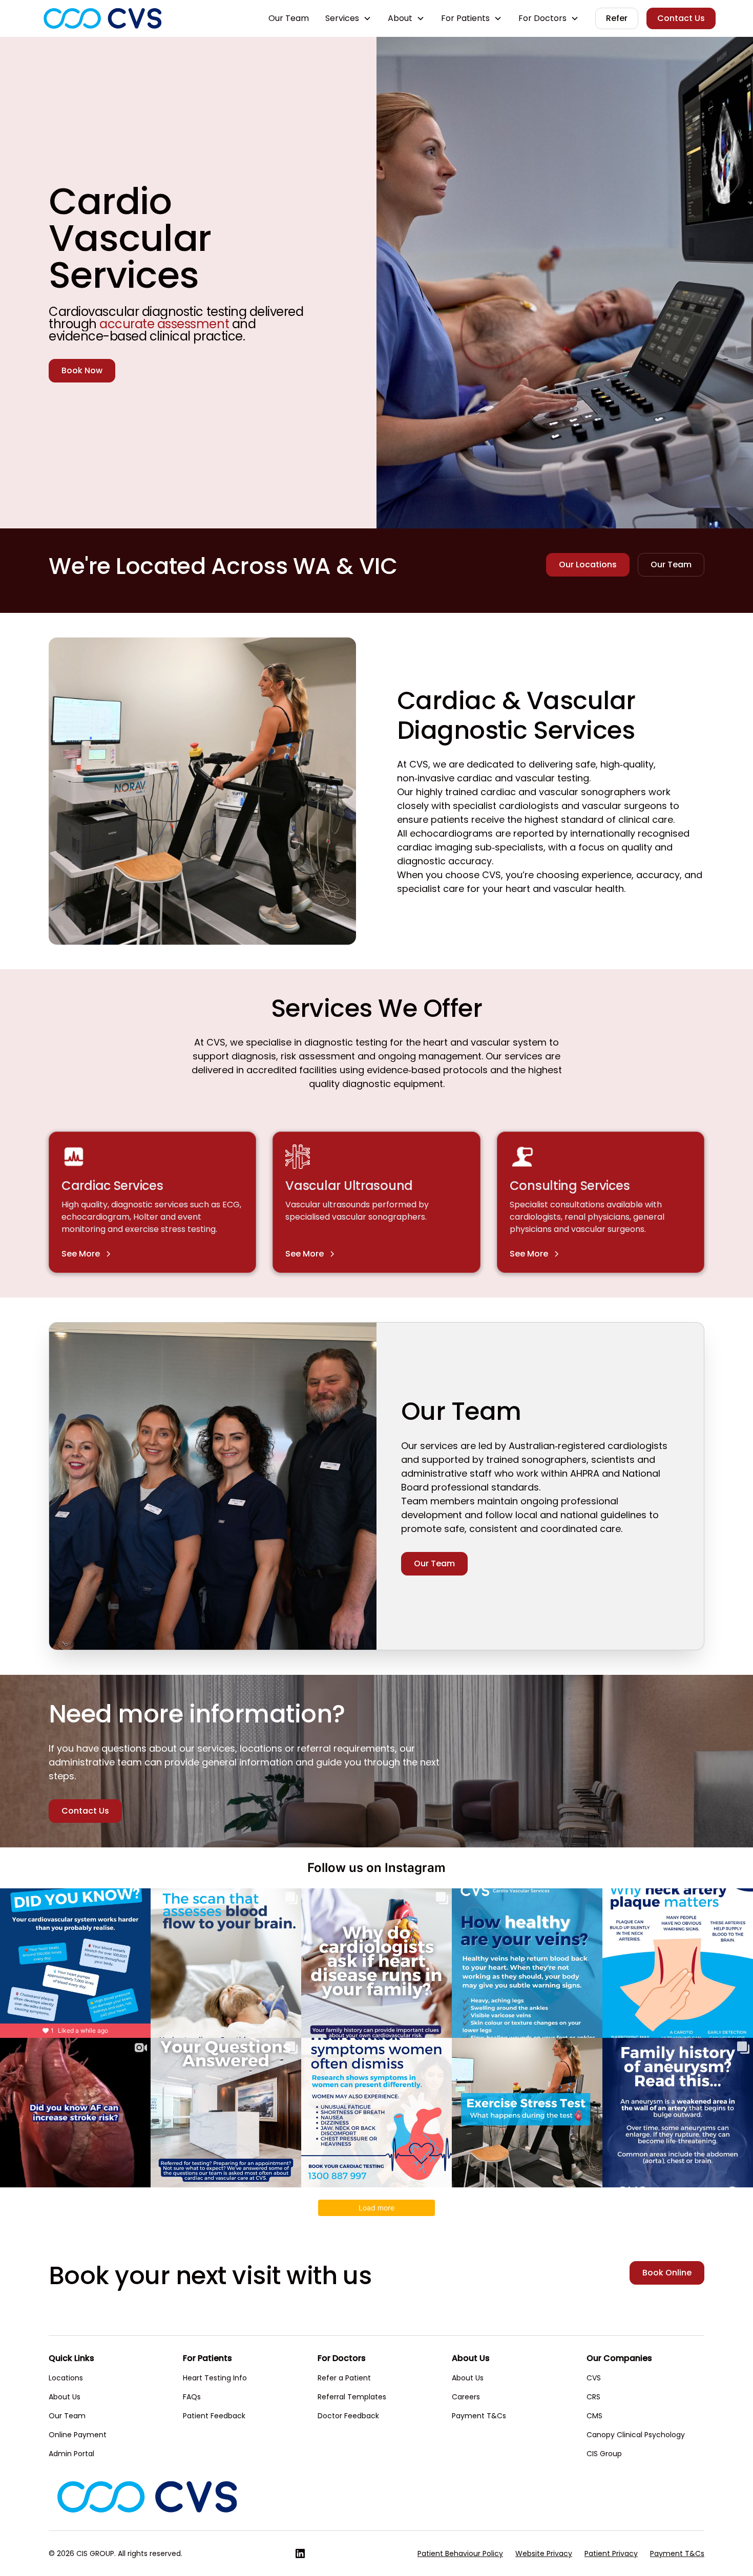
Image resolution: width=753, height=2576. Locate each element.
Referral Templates (352, 2397)
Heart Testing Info (215, 2378)
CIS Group (604, 2454)
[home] (102, 18)
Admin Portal (71, 2454)
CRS (593, 2397)
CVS (594, 2378)
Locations (66, 2378)
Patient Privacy (611, 2553)
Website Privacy (544, 2553)
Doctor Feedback (348, 2416)
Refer (617, 18)
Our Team (289, 18)
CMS (594, 2416)
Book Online (667, 2273)
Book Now (82, 370)
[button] (348, 18)
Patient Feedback (214, 2416)
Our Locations (588, 565)
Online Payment (78, 2435)
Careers (466, 2397)
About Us (65, 2397)
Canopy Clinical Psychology (636, 2435)
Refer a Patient (344, 2378)
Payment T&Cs (479, 2416)
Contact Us (681, 18)
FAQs (192, 2397)
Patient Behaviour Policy (460, 2553)
